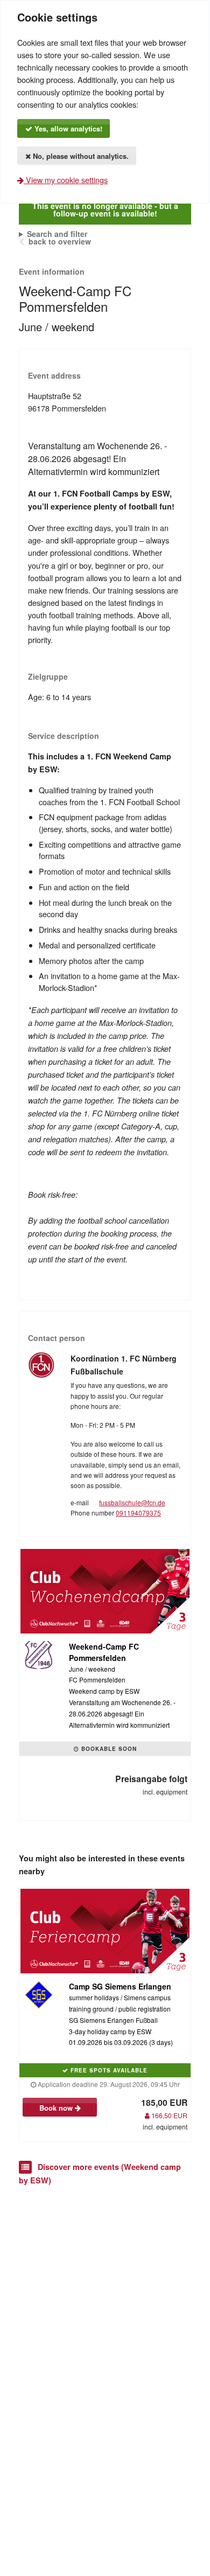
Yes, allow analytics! (67, 128)
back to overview (60, 241)
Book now (57, 2108)
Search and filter (57, 234)
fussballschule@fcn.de (132, 1502)
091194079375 (138, 1513)
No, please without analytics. (80, 156)
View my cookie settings (66, 180)
